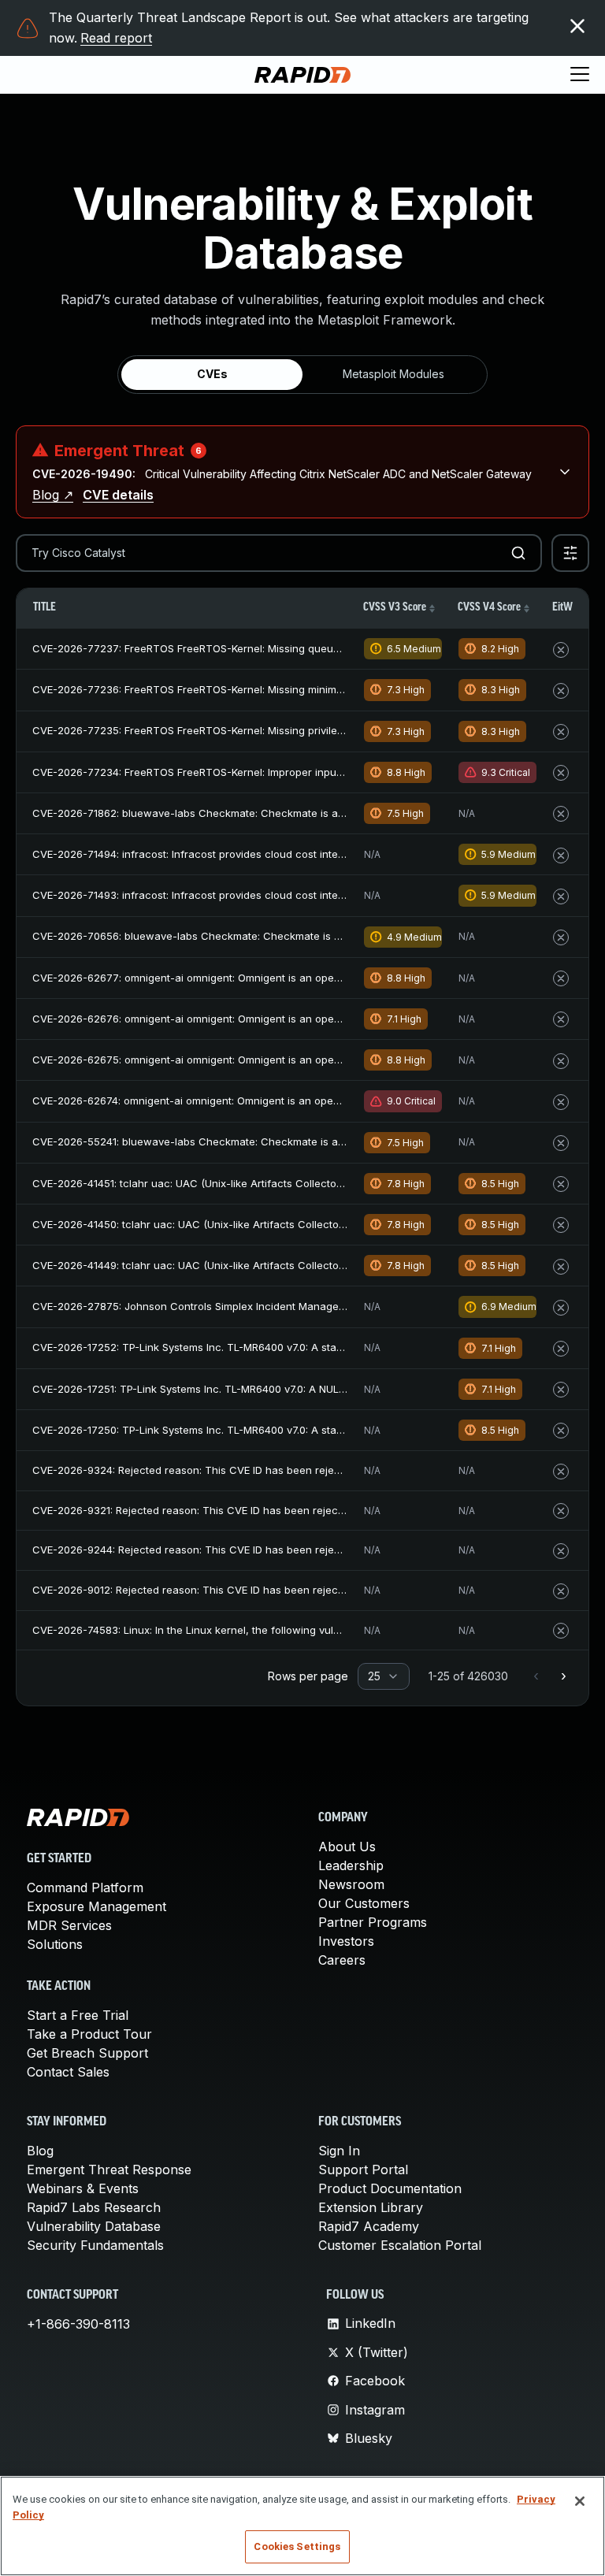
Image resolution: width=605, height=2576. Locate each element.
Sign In (339, 2151)
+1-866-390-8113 (78, 2324)
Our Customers (364, 1903)
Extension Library (371, 2207)
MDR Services (69, 1925)
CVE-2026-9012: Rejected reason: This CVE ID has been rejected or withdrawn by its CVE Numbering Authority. (306, 1590)
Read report (116, 38)
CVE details (118, 495)
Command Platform (85, 1887)
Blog (40, 2151)
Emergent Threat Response (109, 2170)
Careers (342, 1960)
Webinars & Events (83, 2188)
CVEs (212, 374)
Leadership (351, 1865)
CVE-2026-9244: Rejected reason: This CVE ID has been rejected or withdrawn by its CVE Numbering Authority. (308, 1550)
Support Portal (363, 2170)
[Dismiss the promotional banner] (577, 26)
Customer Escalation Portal (400, 2245)
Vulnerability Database (94, 2226)
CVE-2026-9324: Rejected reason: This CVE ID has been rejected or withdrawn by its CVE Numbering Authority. (308, 1470)
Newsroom (351, 1884)
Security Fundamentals (95, 2245)
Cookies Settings (297, 2546)
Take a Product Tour (89, 2034)
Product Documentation (390, 2188)
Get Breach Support (87, 2053)
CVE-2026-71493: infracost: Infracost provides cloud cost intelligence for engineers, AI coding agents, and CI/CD (313, 895)
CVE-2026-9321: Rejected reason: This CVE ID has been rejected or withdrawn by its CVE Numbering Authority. (306, 1510)
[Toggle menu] (580, 75)
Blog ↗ (53, 495)
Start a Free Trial (78, 2015)
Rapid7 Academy (369, 2226)
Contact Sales (68, 2072)
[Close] (580, 2501)
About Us (347, 1847)
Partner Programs (373, 1922)
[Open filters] (570, 553)
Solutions (55, 1944)
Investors (346, 1941)
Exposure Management (97, 1906)
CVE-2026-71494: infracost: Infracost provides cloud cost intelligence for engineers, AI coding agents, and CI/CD (313, 854)
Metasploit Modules (393, 374)
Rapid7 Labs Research (94, 2207)
